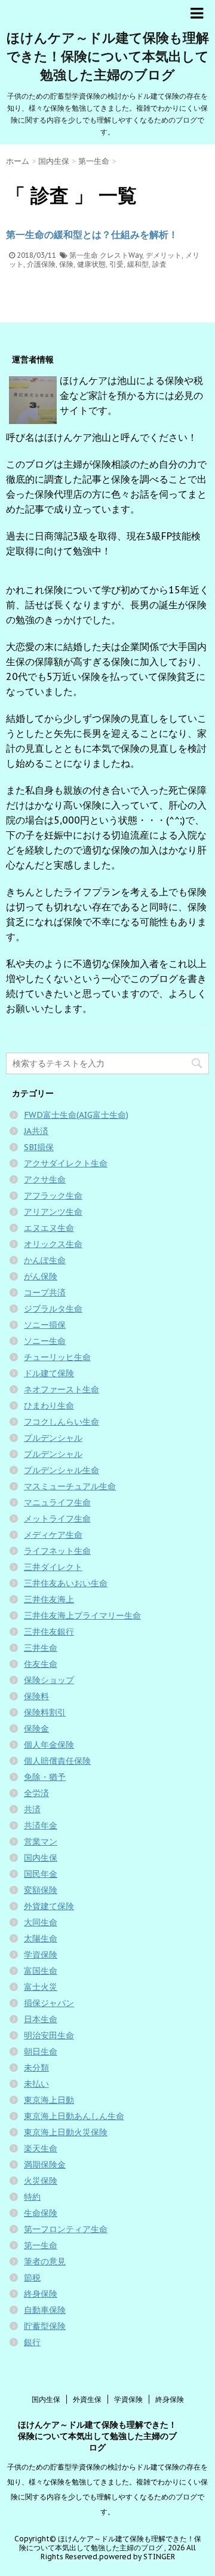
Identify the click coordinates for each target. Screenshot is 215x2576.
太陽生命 (41, 1938)
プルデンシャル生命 (62, 1470)
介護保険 (41, 264)
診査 (159, 264)
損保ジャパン (49, 2003)
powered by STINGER (137, 2557)
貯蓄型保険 (45, 2326)
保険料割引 (45, 1712)
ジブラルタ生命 (53, 1309)
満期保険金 (45, 2165)
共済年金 (41, 1825)
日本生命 (41, 2019)
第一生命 (84, 255)
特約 (32, 2197)
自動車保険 (45, 2310)
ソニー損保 (45, 1325)
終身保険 (41, 2294)
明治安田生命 (49, 2035)
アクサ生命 (45, 1179)
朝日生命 (41, 2051)
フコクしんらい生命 (62, 1422)
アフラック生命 (53, 1196)
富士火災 (41, 1987)
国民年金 (41, 1874)
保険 (66, 264)
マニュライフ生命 (57, 1502)
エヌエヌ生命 (49, 1228)
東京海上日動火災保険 (66, 2132)
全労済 (36, 1793)
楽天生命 (41, 2148)
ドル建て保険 (49, 1373)
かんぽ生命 (45, 1260)
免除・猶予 (45, 1777)
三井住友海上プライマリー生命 (82, 1615)
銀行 (32, 2342)
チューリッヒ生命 (57, 1357)
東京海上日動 (49, 2100)
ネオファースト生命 (62, 1389)
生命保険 (41, 2213)
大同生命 (41, 1922)
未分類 (36, 2068)
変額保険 (41, 1890)
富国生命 (41, 1971)
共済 (32, 1809)
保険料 (36, 1696)
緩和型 (138, 264)
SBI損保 (39, 1147)
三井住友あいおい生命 (66, 1583)
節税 (32, 2278)
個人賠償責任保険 (57, 1761)
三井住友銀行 (49, 1632)
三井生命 (41, 1648)
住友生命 (41, 1664)
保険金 (36, 1728)
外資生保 (87, 2399)
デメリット (164, 255)
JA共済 (36, 1131)
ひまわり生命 (49, 1406)
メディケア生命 (53, 1535)
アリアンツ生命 (53, 1212)
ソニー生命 (45, 1341)
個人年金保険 (49, 1745)
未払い (36, 2084)
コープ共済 (45, 1292)
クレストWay (121, 255)
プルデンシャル (53, 1438)
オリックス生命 (53, 1244)
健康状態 (91, 264)
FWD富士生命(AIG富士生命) (76, 1115)
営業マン (41, 1842)
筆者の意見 (45, 2261)
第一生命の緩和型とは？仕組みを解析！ (92, 234)
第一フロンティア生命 (66, 2229)
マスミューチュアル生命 (70, 1486)
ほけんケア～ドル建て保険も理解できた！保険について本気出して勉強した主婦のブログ (108, 56)
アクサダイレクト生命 (66, 1163)
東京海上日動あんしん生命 (74, 2116)
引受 (116, 264)
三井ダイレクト (53, 1567)
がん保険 (41, 1276)
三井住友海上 (49, 1599)
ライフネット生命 (57, 1551)
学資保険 (41, 1955)
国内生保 (41, 1858)
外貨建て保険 (49, 1906)
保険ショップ (49, 1680)
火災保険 (41, 2181)
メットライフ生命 (57, 1519)
